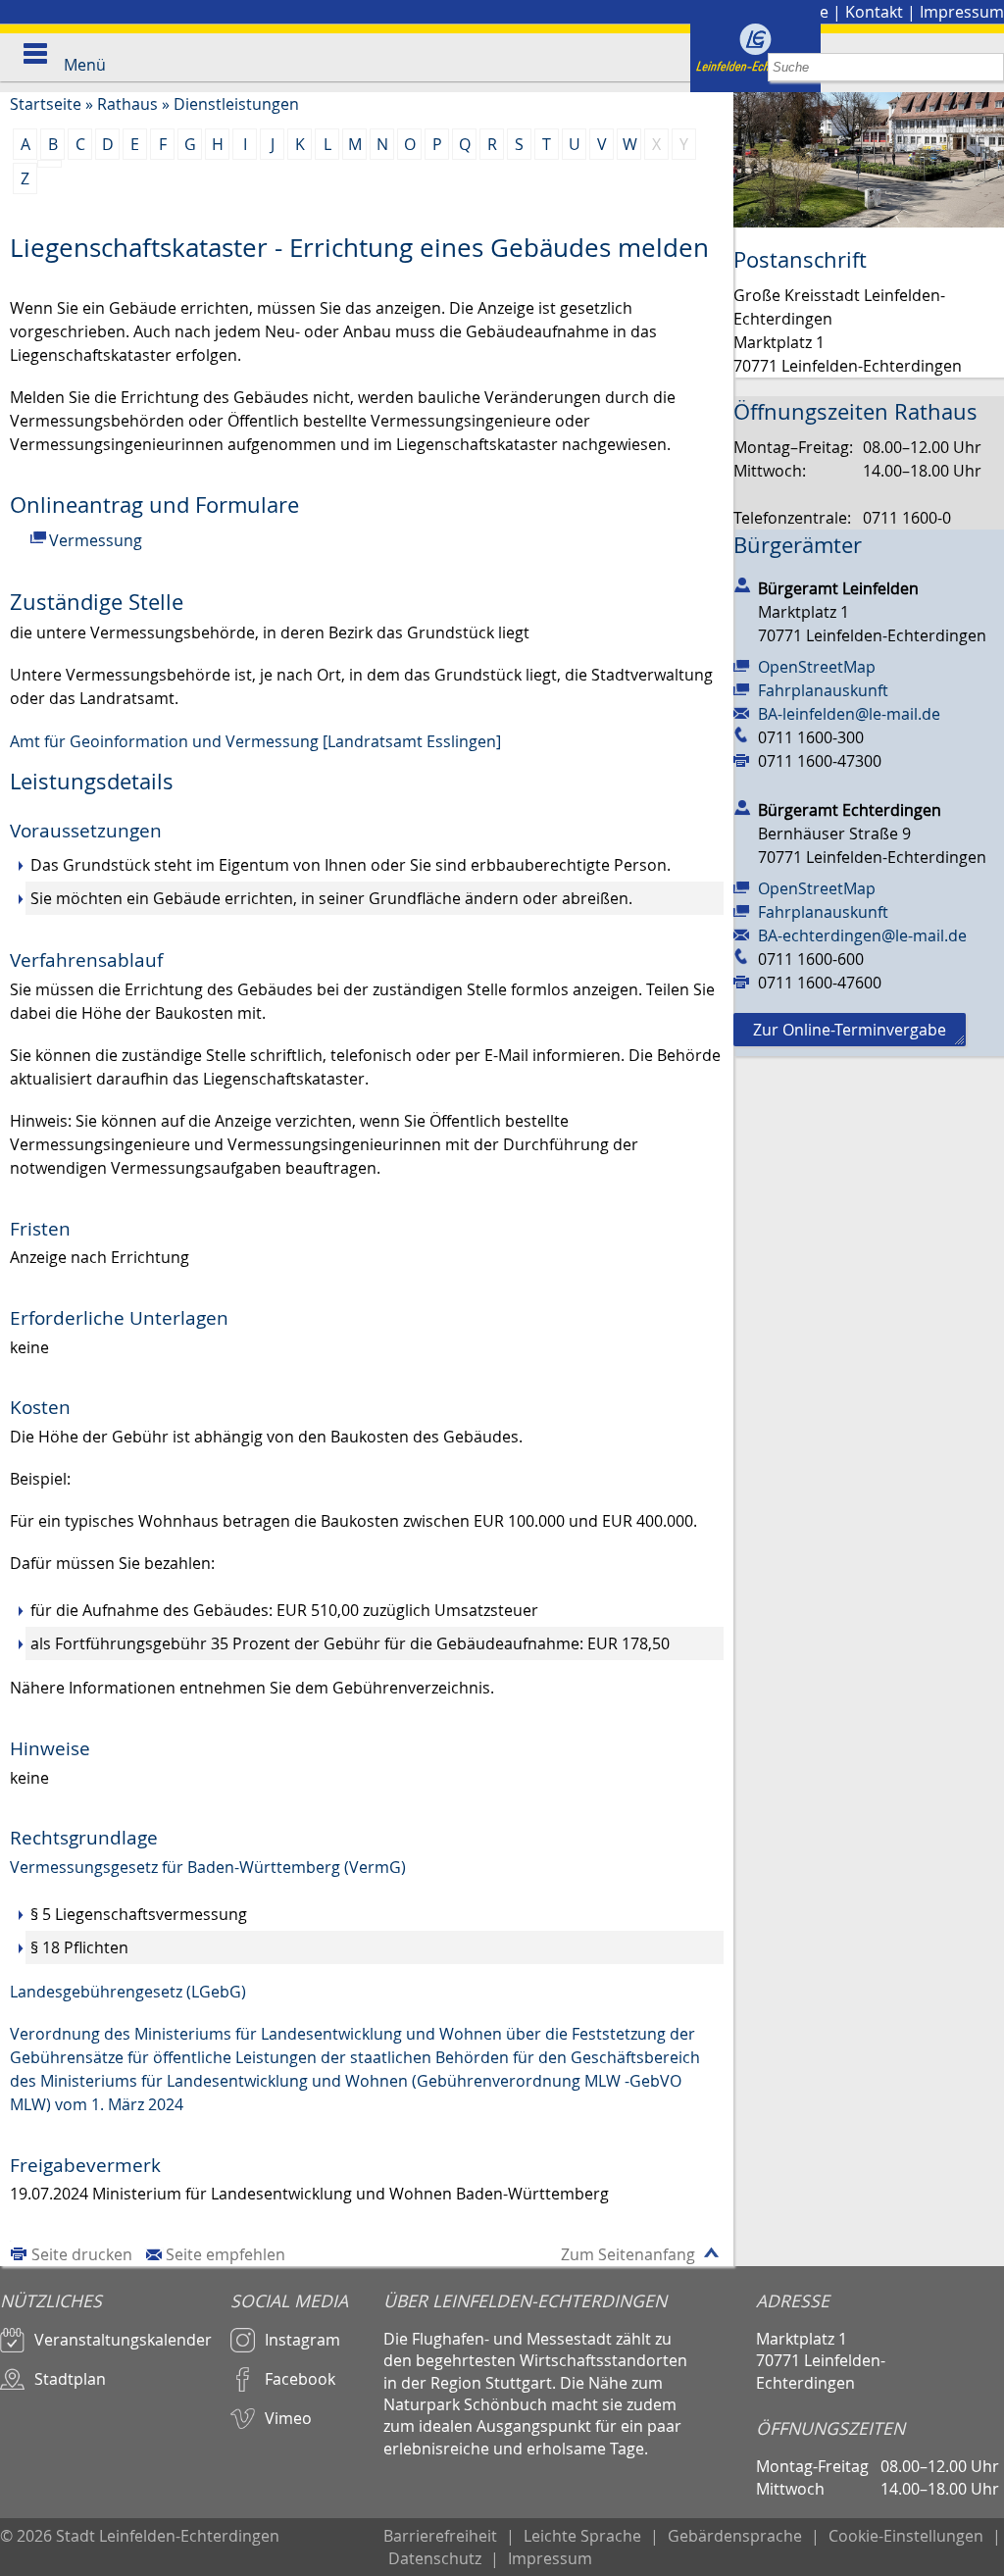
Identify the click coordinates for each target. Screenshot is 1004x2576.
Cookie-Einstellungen (906, 2536)
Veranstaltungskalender (123, 2340)
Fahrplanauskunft (823, 690)
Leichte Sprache (582, 2536)
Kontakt (874, 12)
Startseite (46, 104)
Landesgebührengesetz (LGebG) (128, 1992)
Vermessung (96, 540)
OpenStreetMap (817, 667)
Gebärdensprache (735, 2536)
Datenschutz (435, 2558)
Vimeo (288, 2418)
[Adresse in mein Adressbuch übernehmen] (742, 584)
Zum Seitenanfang (628, 2254)
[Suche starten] (990, 67)
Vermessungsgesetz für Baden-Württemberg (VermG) (208, 1867)
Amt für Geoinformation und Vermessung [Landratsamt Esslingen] (255, 741)
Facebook (300, 2379)
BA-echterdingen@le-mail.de (862, 935)
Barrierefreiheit (440, 2536)
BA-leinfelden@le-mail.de (849, 714)
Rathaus (127, 104)
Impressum (962, 12)
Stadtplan (70, 2379)
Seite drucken (82, 2254)
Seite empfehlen (226, 2254)
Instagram (302, 2340)
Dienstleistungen (236, 104)
